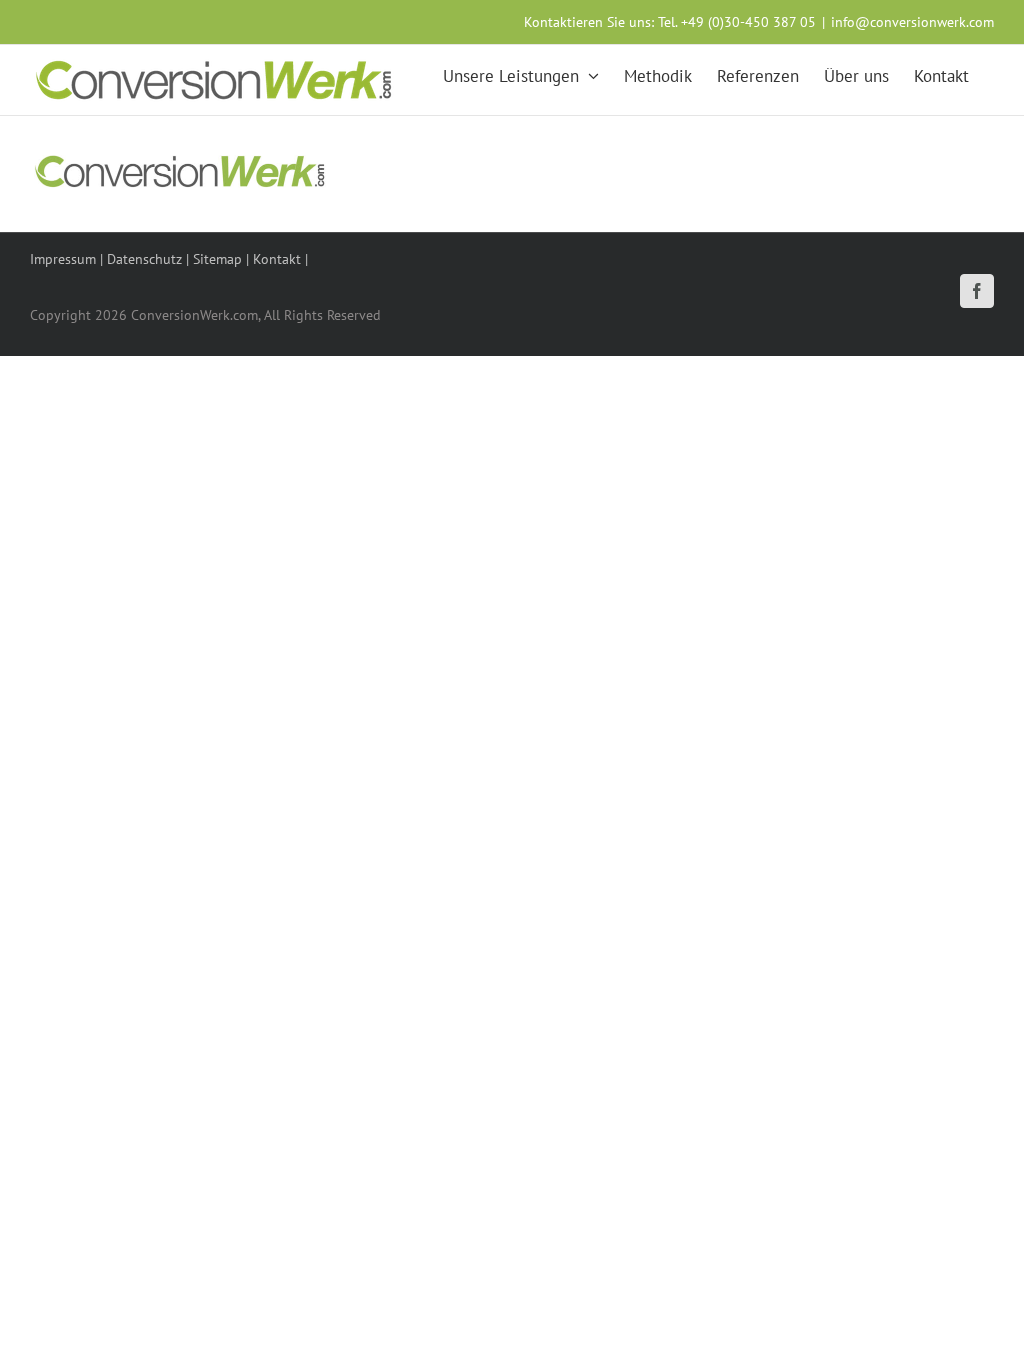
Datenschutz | (150, 259)
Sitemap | (223, 259)
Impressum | (68, 259)
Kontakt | (280, 259)
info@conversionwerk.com (912, 22)
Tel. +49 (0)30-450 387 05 (737, 22)
